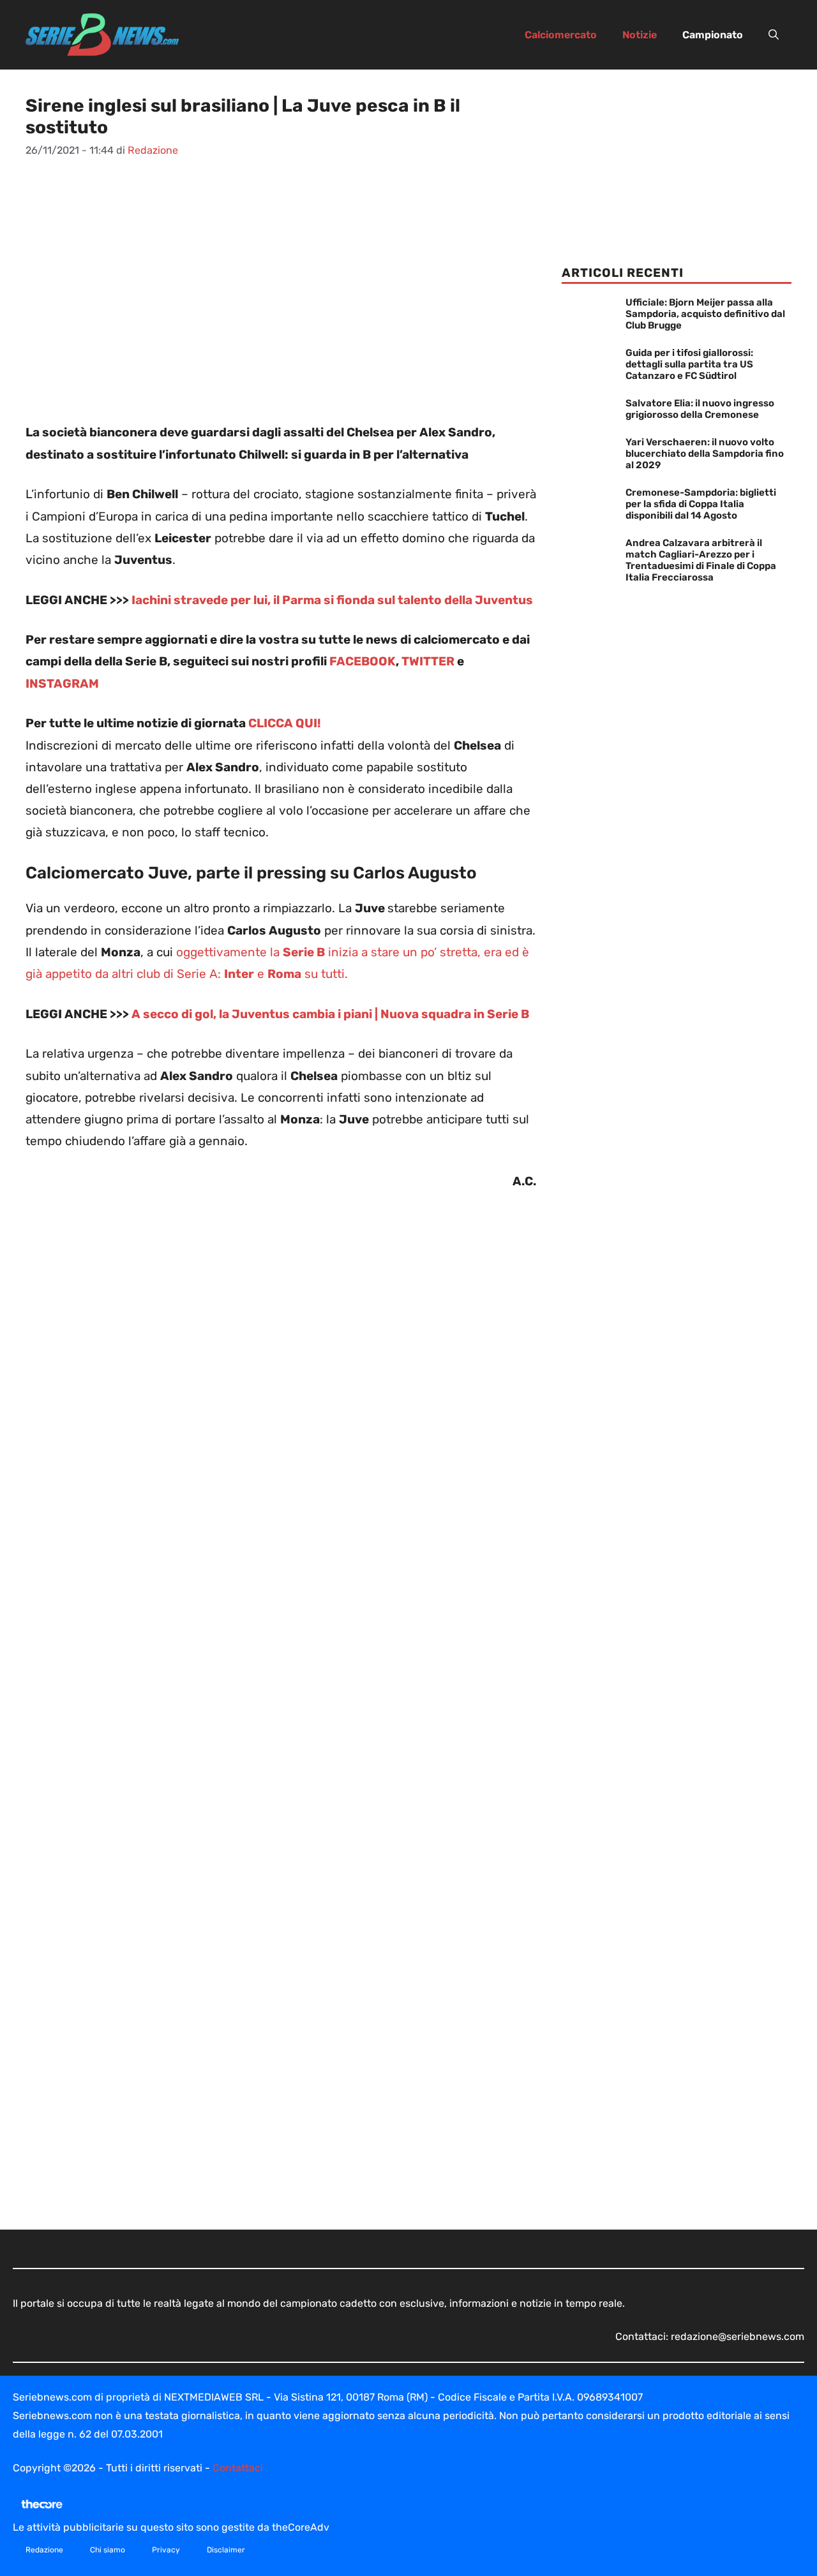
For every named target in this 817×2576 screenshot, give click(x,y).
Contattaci (238, 2468)
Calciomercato (561, 35)
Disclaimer (226, 2550)
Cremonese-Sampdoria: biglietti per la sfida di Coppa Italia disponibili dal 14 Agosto (701, 504)
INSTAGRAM (62, 684)
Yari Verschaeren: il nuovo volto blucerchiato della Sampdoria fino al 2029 (705, 454)
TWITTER (429, 661)
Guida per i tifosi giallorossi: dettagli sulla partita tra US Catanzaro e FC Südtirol (689, 364)
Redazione (44, 2550)
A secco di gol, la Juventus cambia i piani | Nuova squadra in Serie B (330, 1014)
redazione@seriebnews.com (738, 2336)
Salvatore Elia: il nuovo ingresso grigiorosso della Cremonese (700, 409)
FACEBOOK (363, 661)
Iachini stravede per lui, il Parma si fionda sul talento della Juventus (332, 600)
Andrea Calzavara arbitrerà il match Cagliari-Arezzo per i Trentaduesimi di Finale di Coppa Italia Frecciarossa (701, 560)
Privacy (166, 2550)
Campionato (713, 35)
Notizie (640, 35)
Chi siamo (108, 2550)
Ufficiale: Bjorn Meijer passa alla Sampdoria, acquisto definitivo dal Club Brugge (705, 314)
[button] (774, 35)
